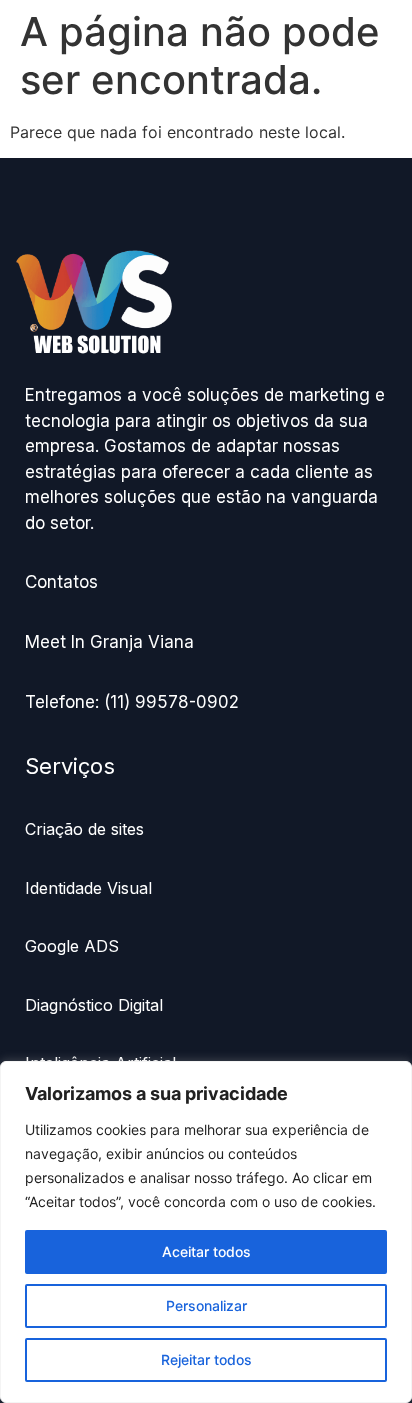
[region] (206, 1232)
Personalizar (206, 1305)
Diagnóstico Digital (96, 1005)
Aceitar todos (206, 1251)
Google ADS (72, 946)
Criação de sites (84, 829)
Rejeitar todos (206, 1359)
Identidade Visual (88, 888)
